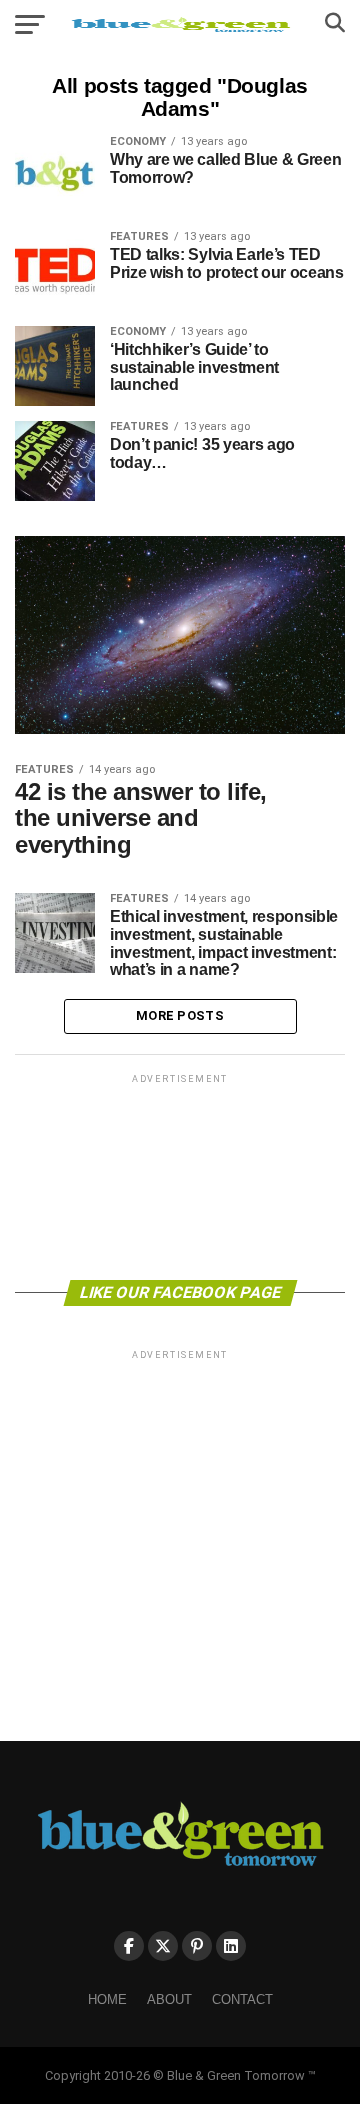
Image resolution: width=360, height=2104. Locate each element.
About (169, 1999)
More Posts (180, 1015)
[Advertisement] (180, 1175)
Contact (242, 1999)
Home (107, 1999)
